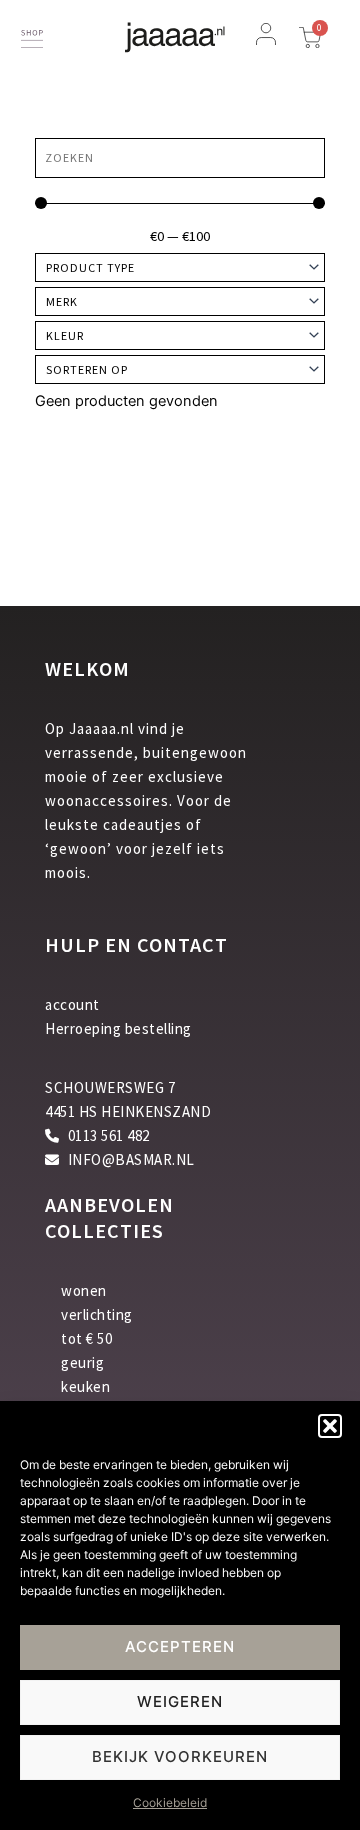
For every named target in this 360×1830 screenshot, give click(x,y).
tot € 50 (86, 1338)
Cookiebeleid (170, 1802)
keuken (85, 1386)
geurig (82, 1362)
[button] (330, 1426)
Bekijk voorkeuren (180, 1756)
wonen (84, 1290)
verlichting (97, 1314)
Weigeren (180, 1701)
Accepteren (180, 1646)
